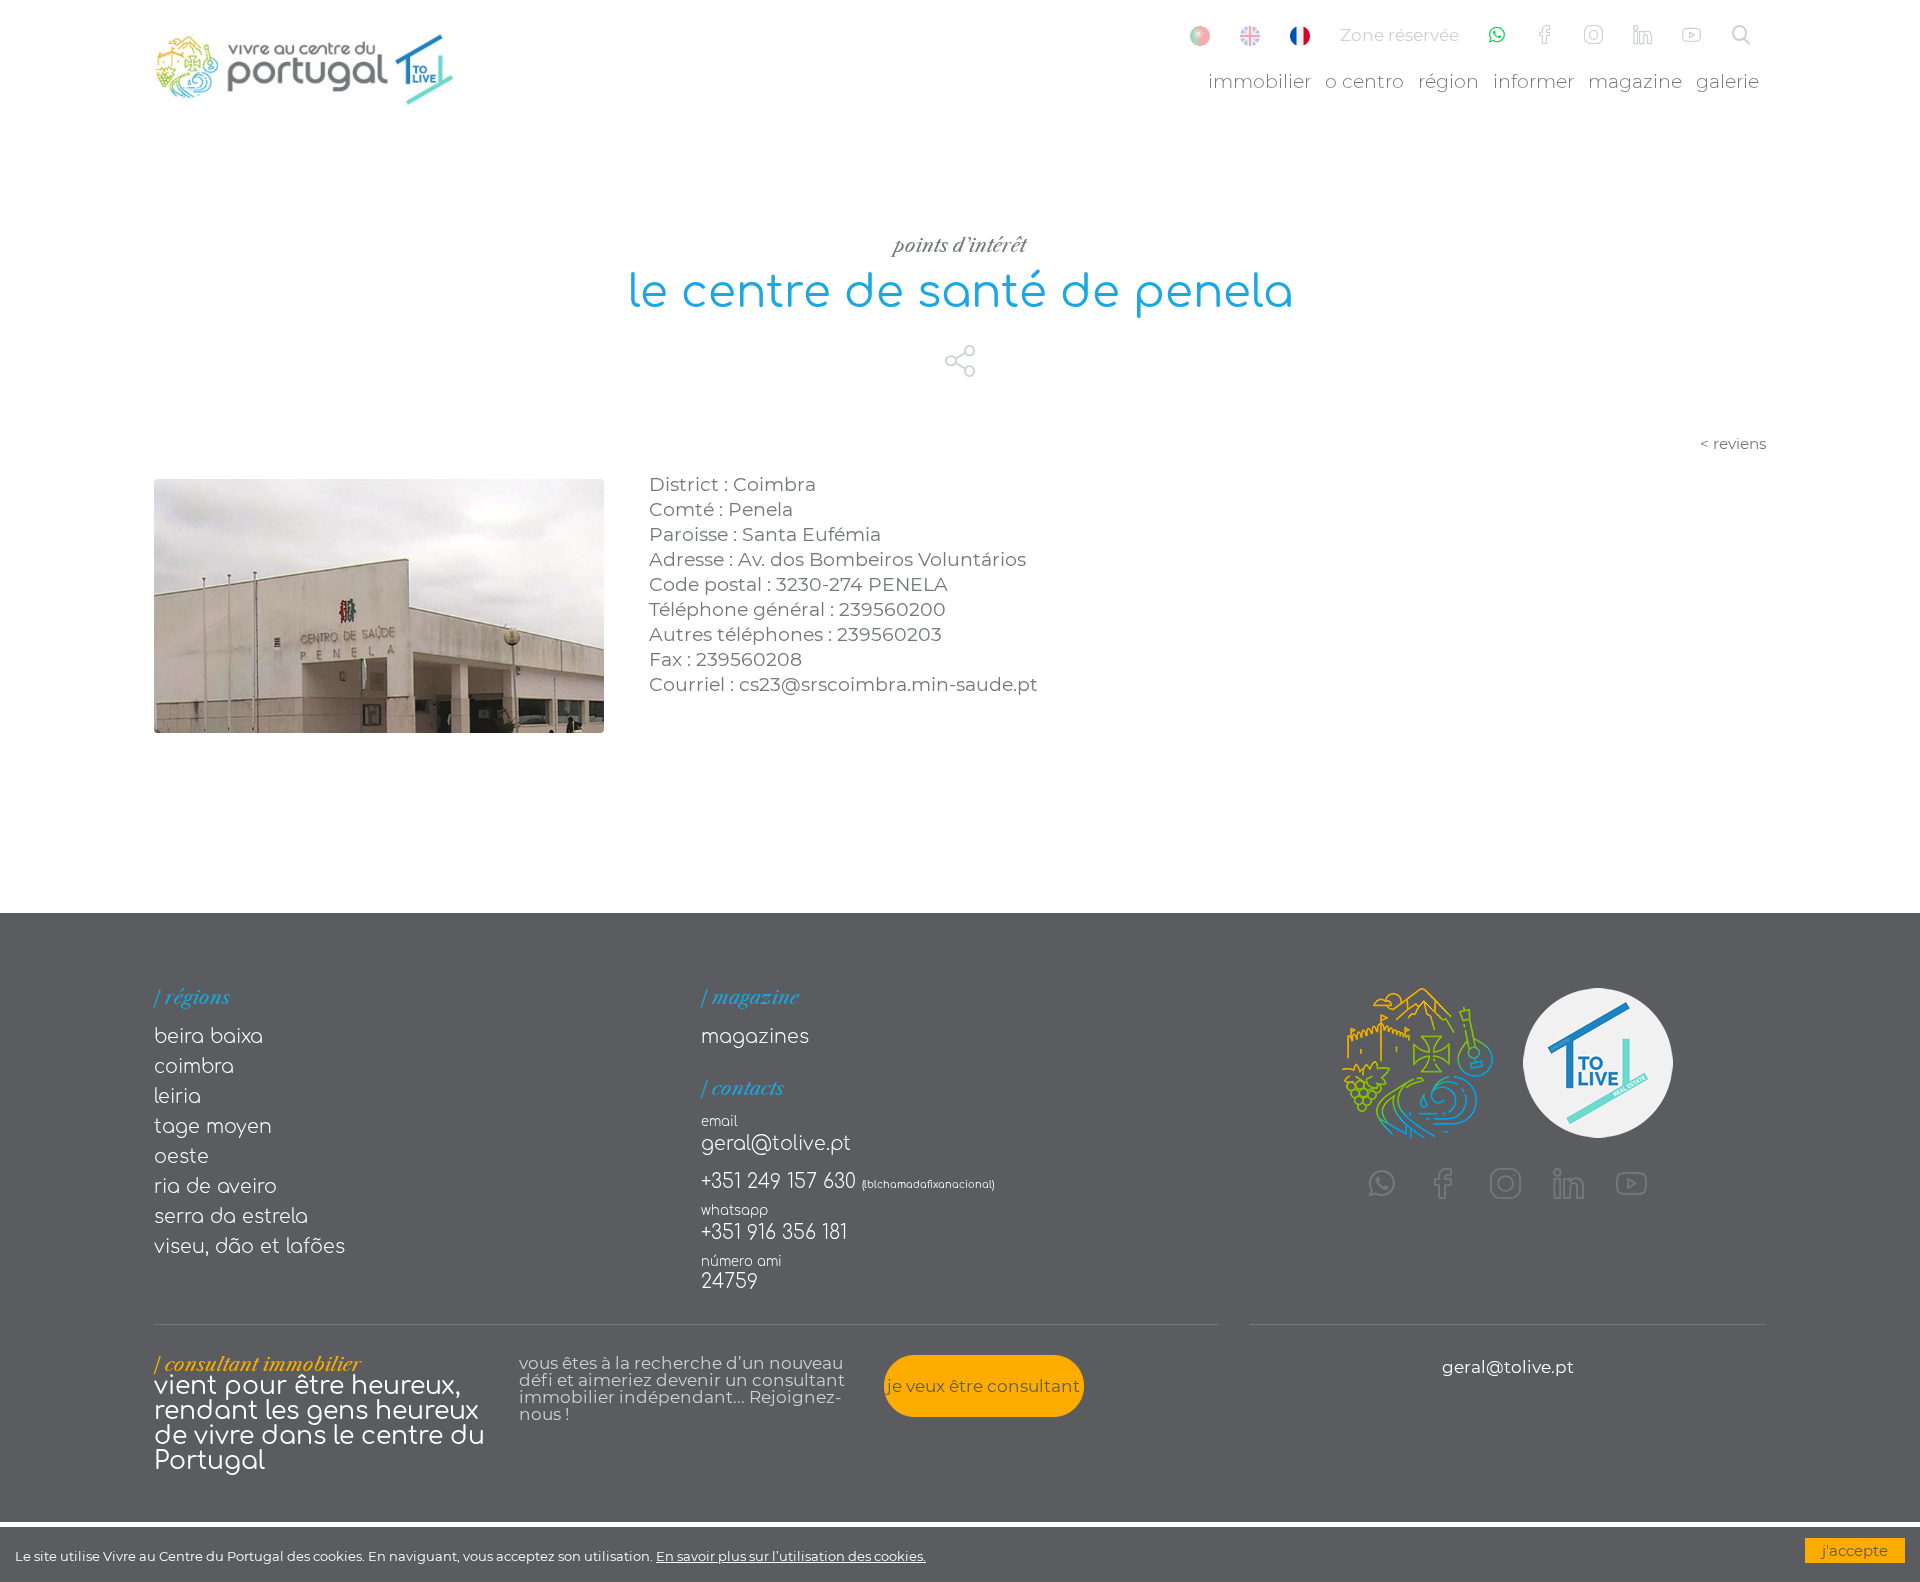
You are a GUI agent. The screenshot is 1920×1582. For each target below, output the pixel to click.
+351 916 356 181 (774, 1232)
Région (1448, 81)
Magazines (755, 1036)
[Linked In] (1642, 35)
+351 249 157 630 (778, 1181)
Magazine (1635, 81)
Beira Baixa (208, 1036)
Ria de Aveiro (215, 1186)
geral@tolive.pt (776, 1143)
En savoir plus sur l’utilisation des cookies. (791, 1556)
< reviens (1733, 443)
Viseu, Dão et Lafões (249, 1246)
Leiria (177, 1096)
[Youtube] (1691, 35)
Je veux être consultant (983, 1386)
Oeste (181, 1156)
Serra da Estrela (231, 1216)
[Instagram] (1593, 35)
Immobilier (1259, 81)
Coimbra (194, 1066)
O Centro (1364, 81)
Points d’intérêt (960, 245)
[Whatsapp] (1497, 35)
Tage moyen (213, 1126)
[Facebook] (1544, 35)
